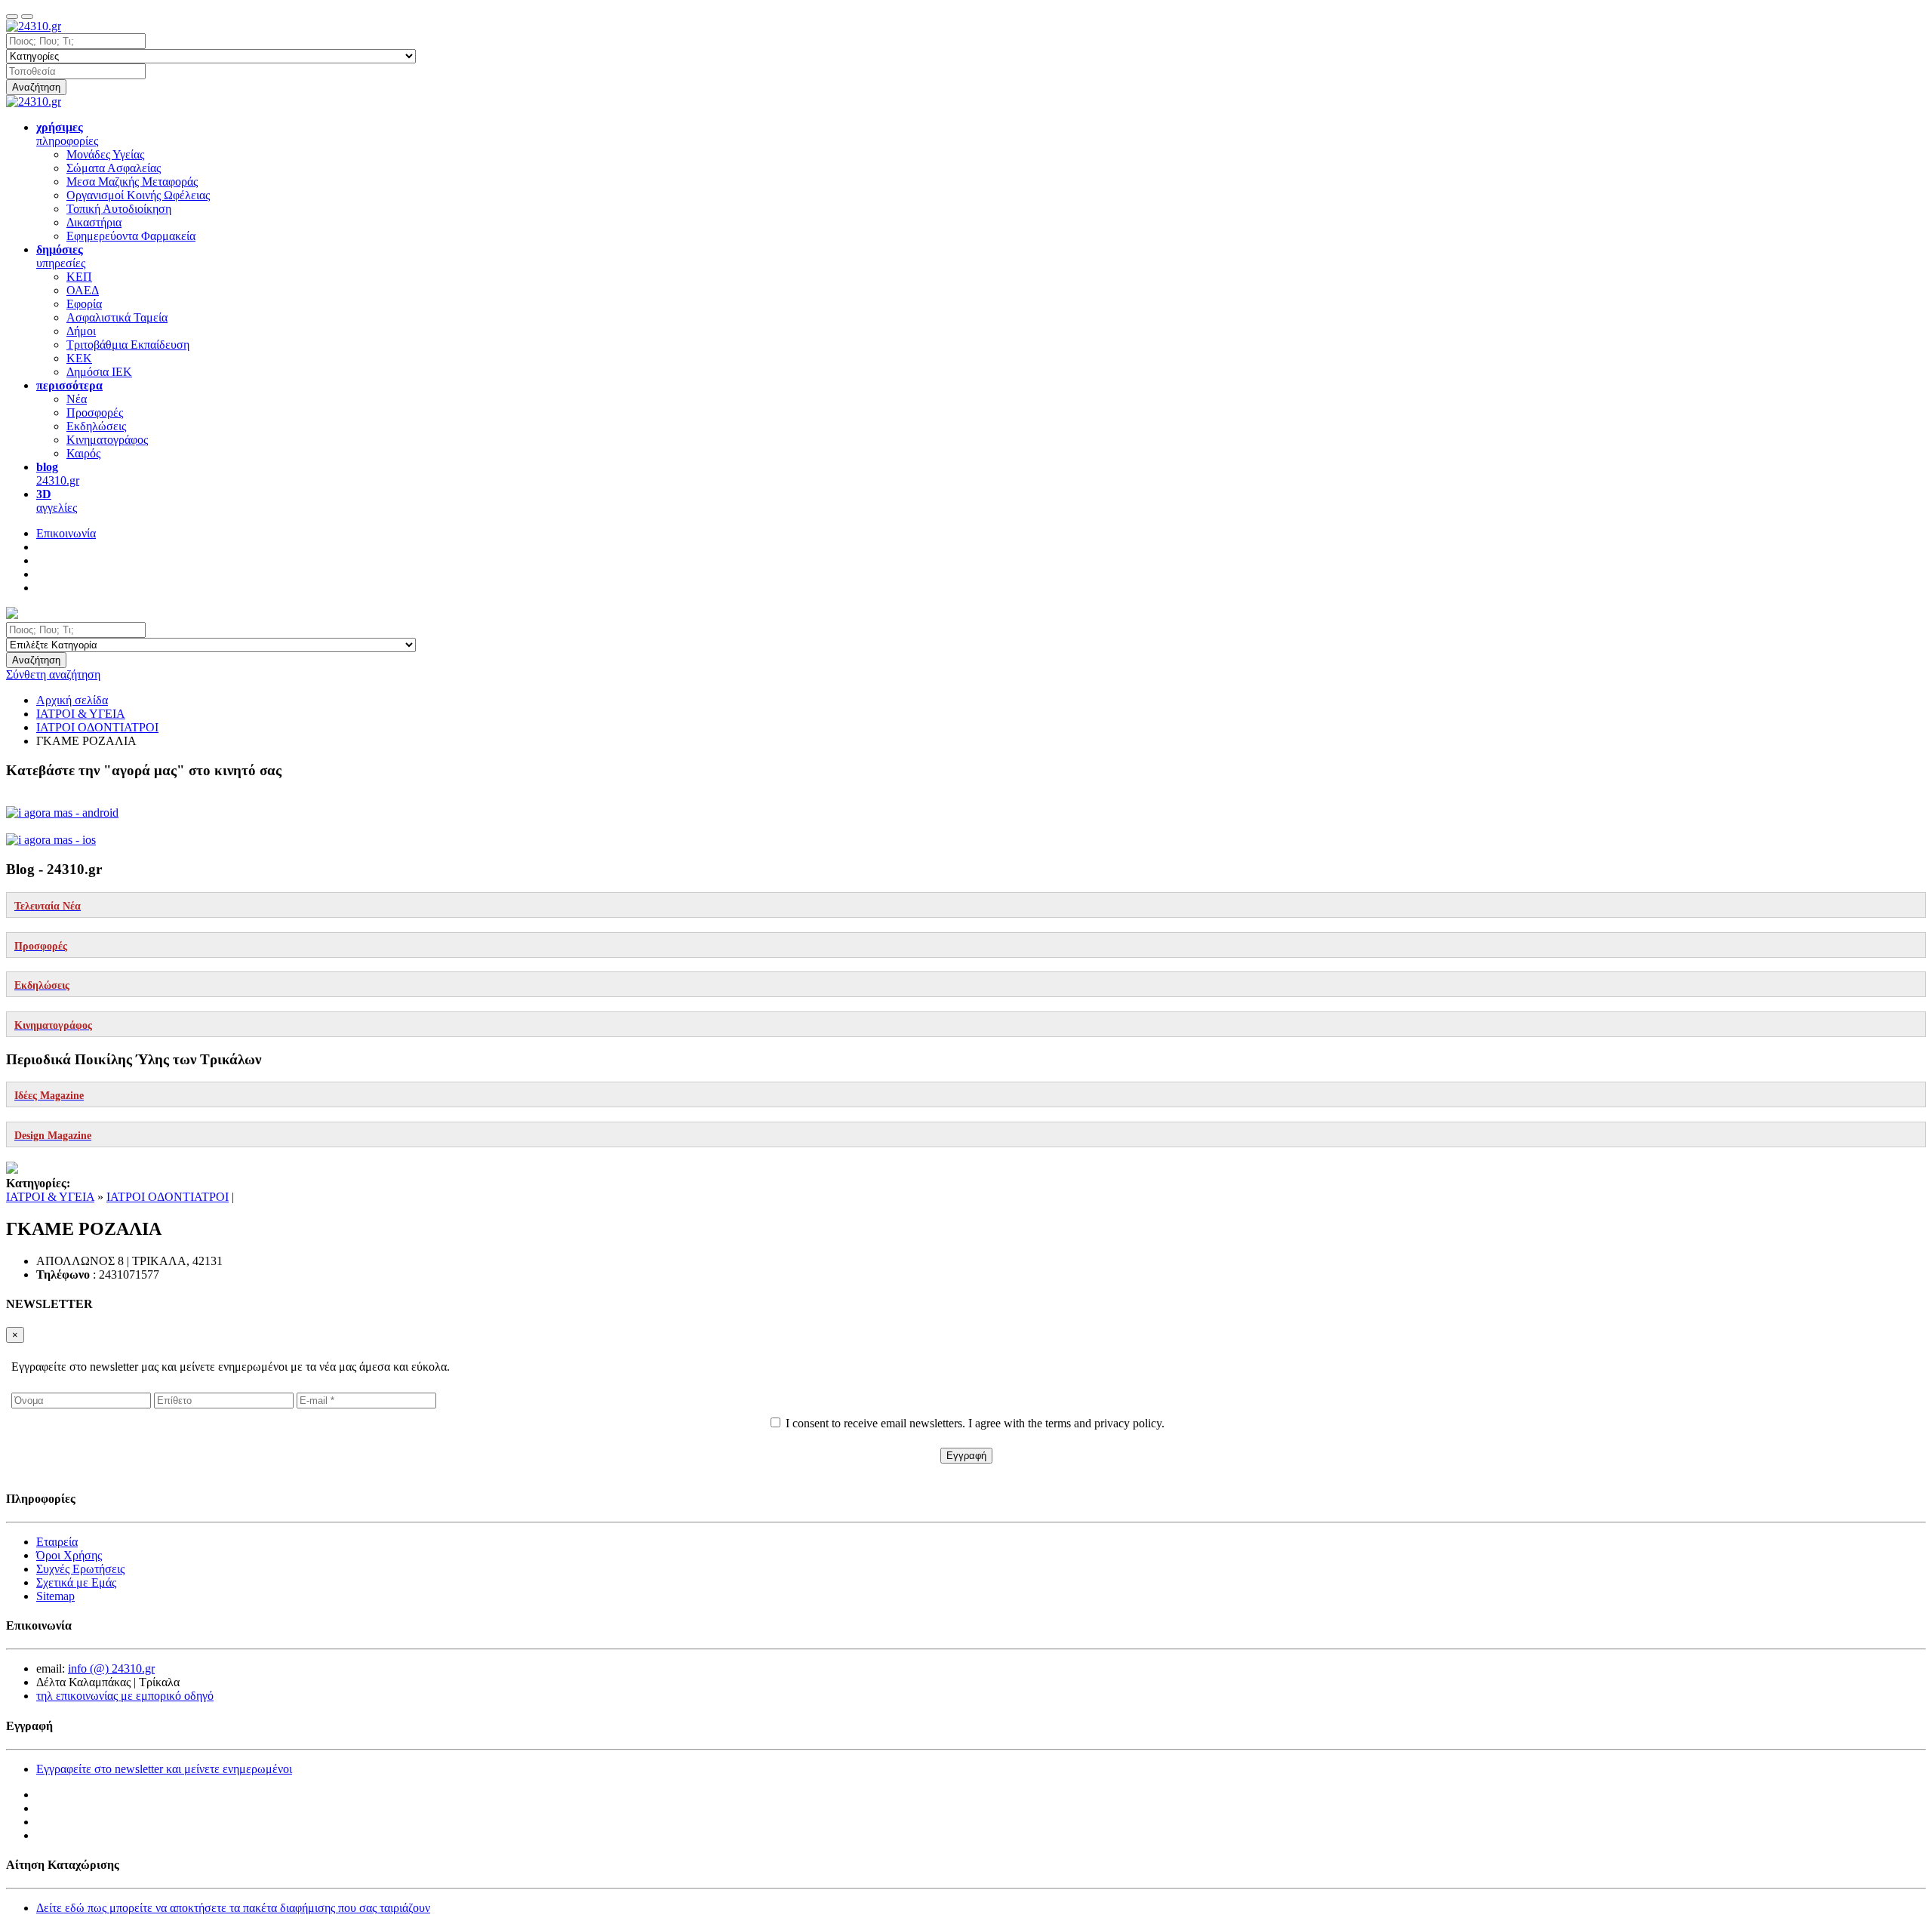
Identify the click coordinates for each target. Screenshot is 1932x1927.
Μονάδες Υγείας (105, 154)
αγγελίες (57, 501)
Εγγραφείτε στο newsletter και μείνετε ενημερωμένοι (164, 1769)
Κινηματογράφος (107, 440)
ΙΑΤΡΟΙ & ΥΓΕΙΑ (50, 1197)
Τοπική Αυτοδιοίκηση (119, 209)
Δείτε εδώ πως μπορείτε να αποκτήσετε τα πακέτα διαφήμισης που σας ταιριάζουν (233, 1908)
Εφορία (84, 304)
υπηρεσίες (61, 256)
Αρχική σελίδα (72, 700)
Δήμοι (81, 331)
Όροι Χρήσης (69, 1555)
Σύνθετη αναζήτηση (53, 674)
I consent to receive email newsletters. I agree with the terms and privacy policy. (975, 1423)
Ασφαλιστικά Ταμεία (117, 317)
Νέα (77, 399)
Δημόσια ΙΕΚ (99, 372)
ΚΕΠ (79, 277)
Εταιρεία (57, 1542)
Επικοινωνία (66, 533)
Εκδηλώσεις (96, 426)
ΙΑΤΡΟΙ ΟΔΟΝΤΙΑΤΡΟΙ (168, 1197)
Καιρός (83, 453)
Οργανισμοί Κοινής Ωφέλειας (138, 195)
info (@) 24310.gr (111, 1668)
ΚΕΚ (79, 358)
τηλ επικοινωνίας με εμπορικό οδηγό (125, 1696)
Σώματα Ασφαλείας (114, 168)
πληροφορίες (67, 134)
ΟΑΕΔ (83, 290)
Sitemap (55, 1596)
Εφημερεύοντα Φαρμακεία (131, 236)
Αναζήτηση (36, 87)
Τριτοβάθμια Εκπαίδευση (128, 345)
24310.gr (58, 474)
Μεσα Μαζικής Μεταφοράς (132, 182)
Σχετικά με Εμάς (76, 1582)
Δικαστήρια (94, 222)
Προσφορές (95, 412)
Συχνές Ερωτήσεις (80, 1569)
